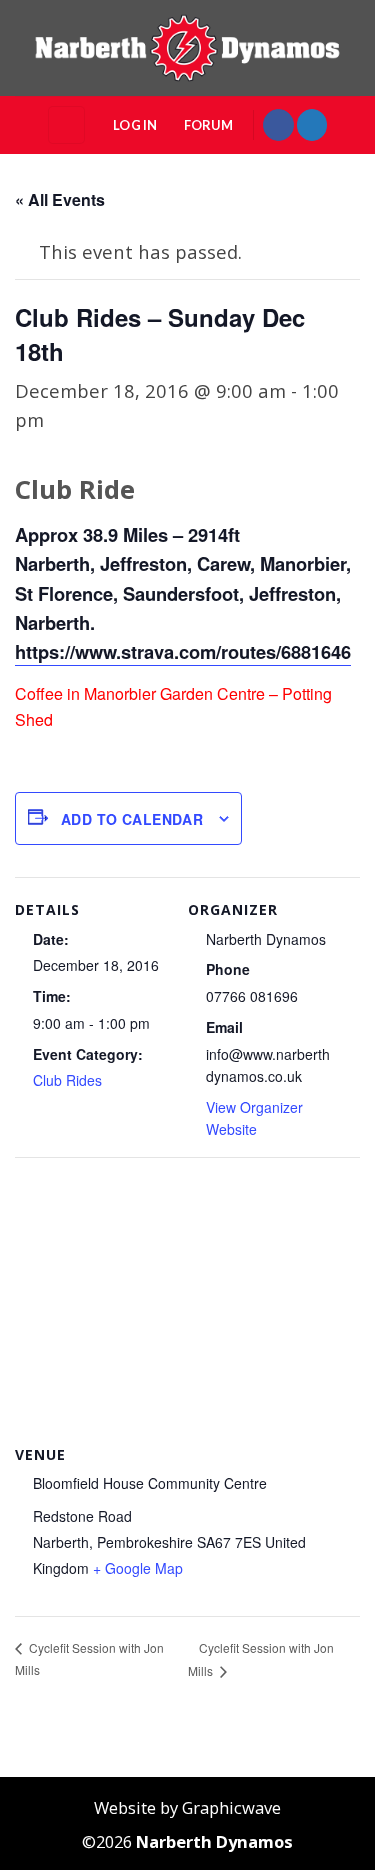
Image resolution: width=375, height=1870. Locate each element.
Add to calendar (132, 819)
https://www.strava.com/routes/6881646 (183, 651)
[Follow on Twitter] (312, 124)
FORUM (208, 125)
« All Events (60, 199)
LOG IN (135, 125)
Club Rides (67, 1080)
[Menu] (66, 124)
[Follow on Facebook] (278, 124)
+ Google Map (138, 1568)
